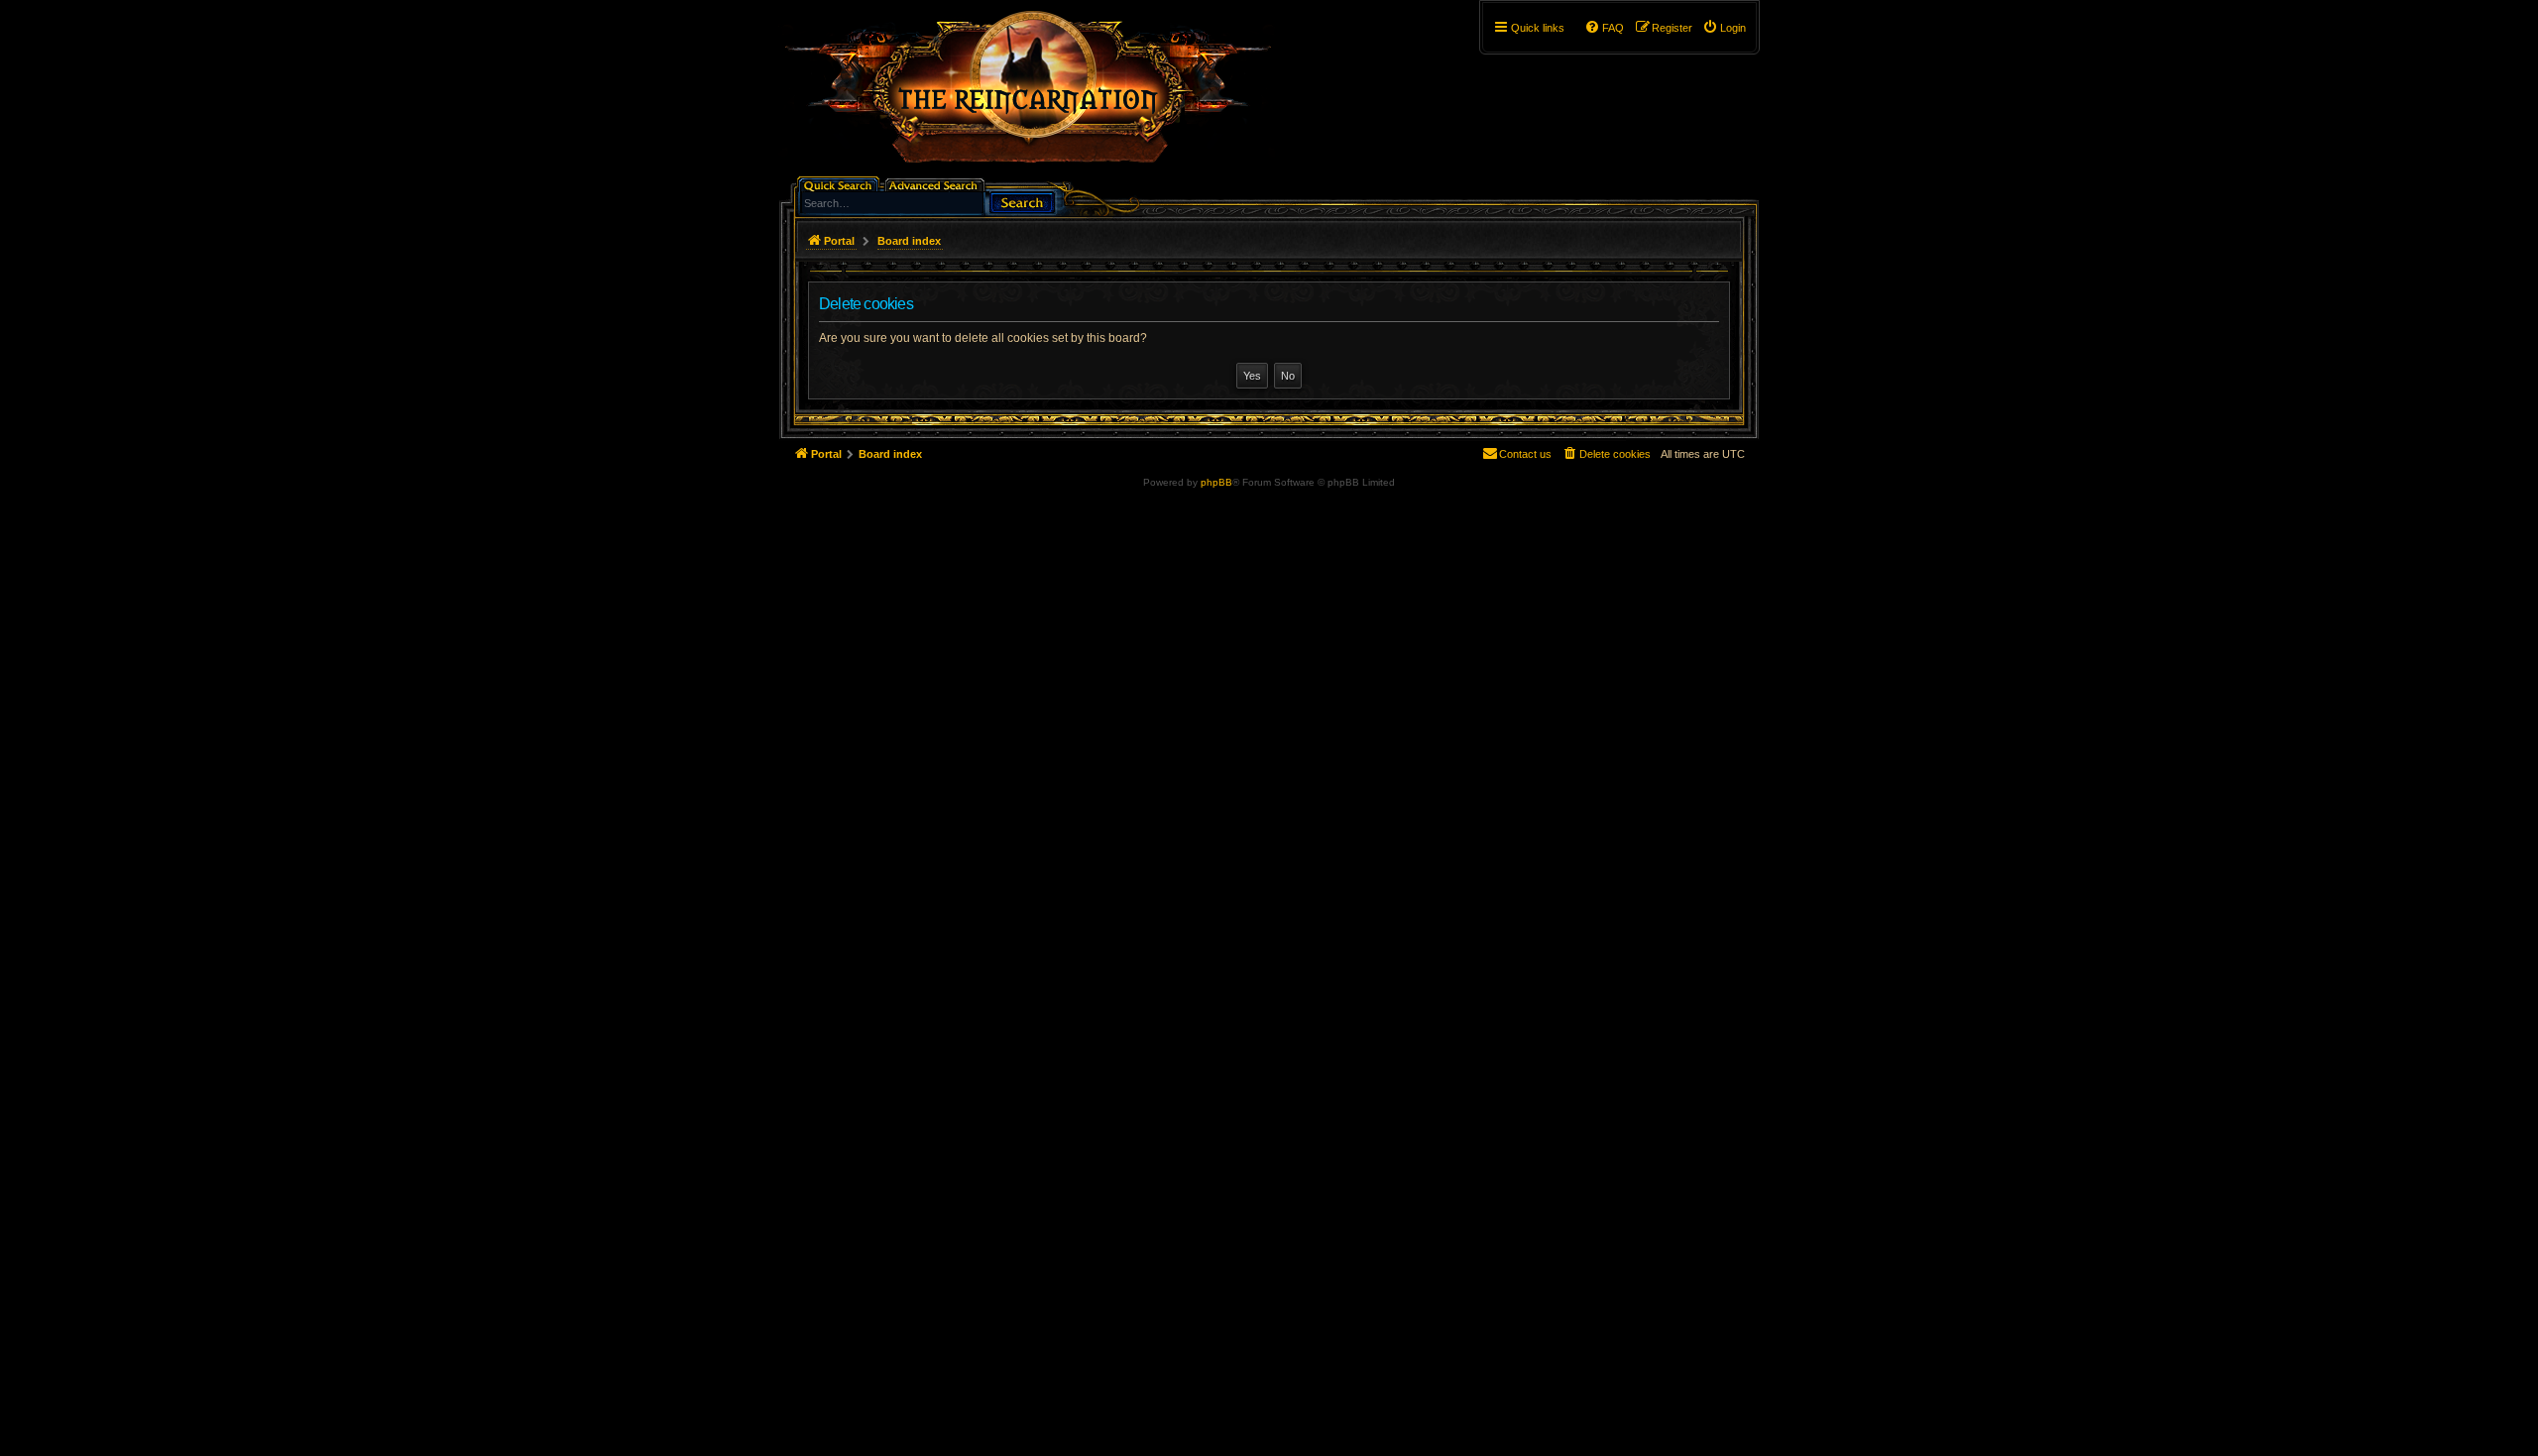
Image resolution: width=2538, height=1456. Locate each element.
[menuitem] (1724, 28)
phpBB (1216, 482)
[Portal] (1038, 95)
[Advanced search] (936, 184)
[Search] (1022, 201)
